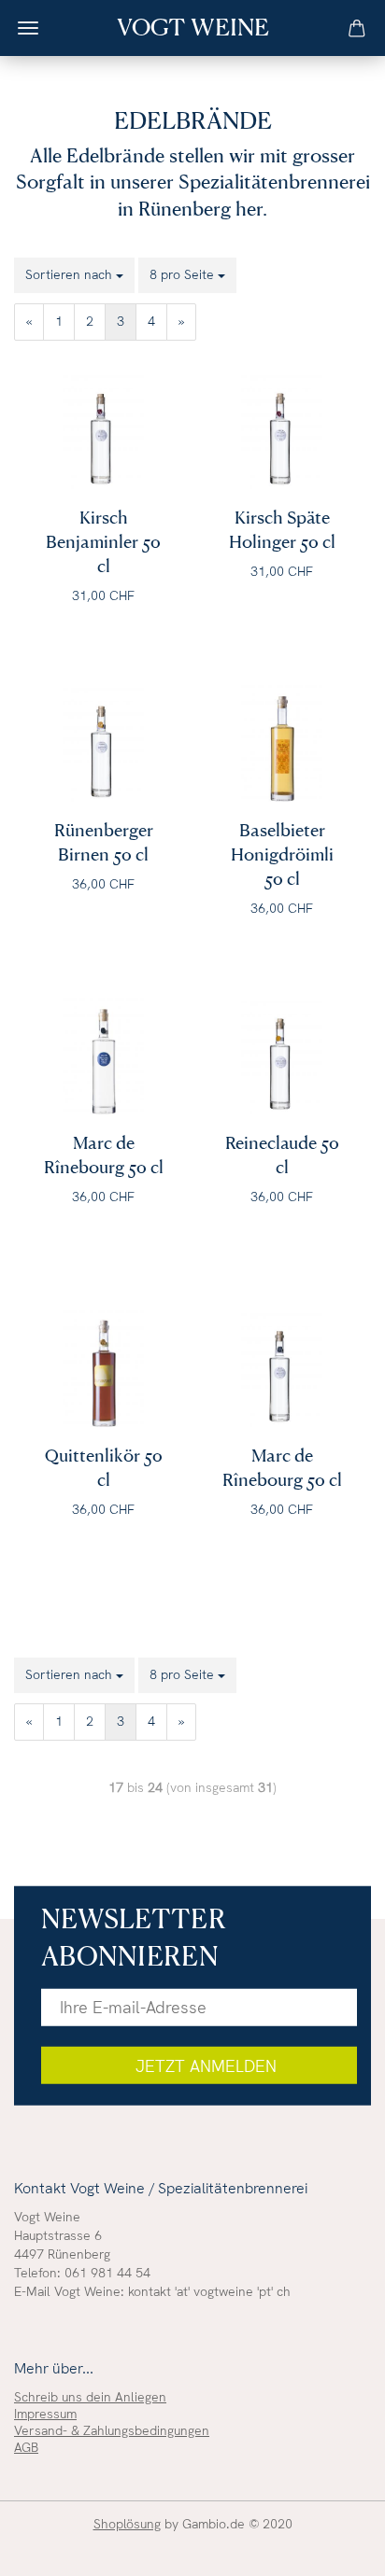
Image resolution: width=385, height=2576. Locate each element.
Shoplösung (127, 2524)
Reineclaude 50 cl (282, 1147)
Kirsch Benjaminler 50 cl (103, 522)
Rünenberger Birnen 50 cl (104, 834)
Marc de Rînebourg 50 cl (104, 1147)
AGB (26, 2447)
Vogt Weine (193, 26)
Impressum (45, 2414)
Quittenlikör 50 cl (104, 1460)
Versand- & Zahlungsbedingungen (112, 2430)
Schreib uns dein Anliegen (90, 2397)
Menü (28, 28)
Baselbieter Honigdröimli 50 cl (282, 834)
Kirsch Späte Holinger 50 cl (282, 522)
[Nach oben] (334, 2548)
